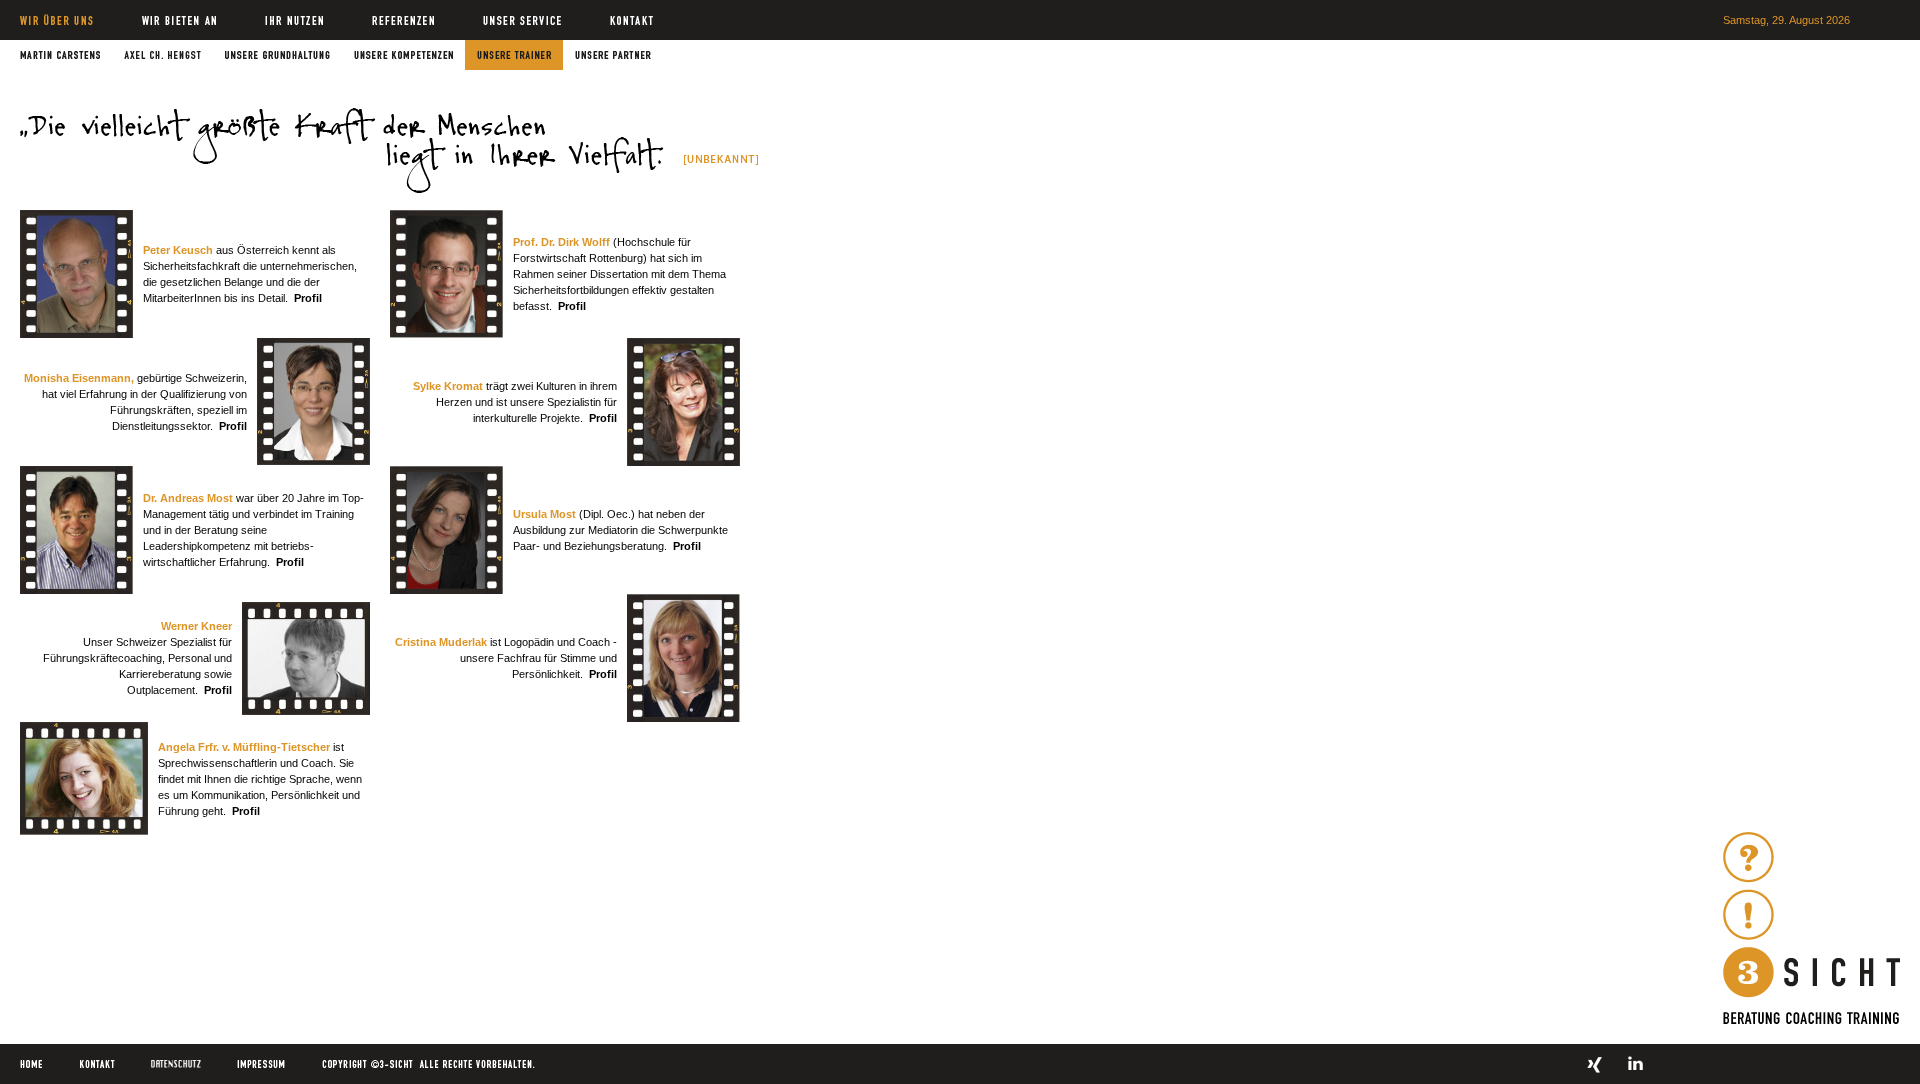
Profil (308, 298)
